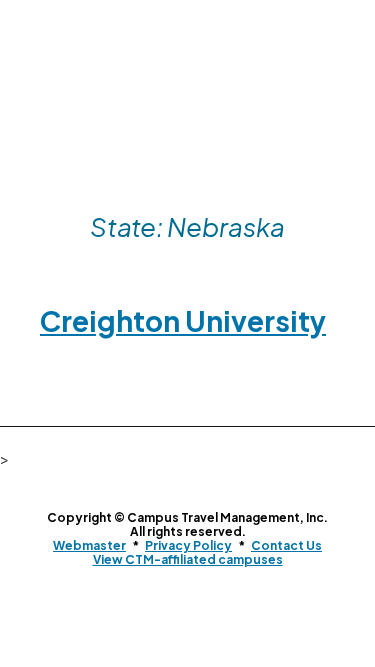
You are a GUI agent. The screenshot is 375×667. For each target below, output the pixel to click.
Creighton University (183, 320)
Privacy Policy (188, 545)
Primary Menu (338, 87)
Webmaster (89, 545)
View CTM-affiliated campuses (188, 559)
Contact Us (286, 545)
